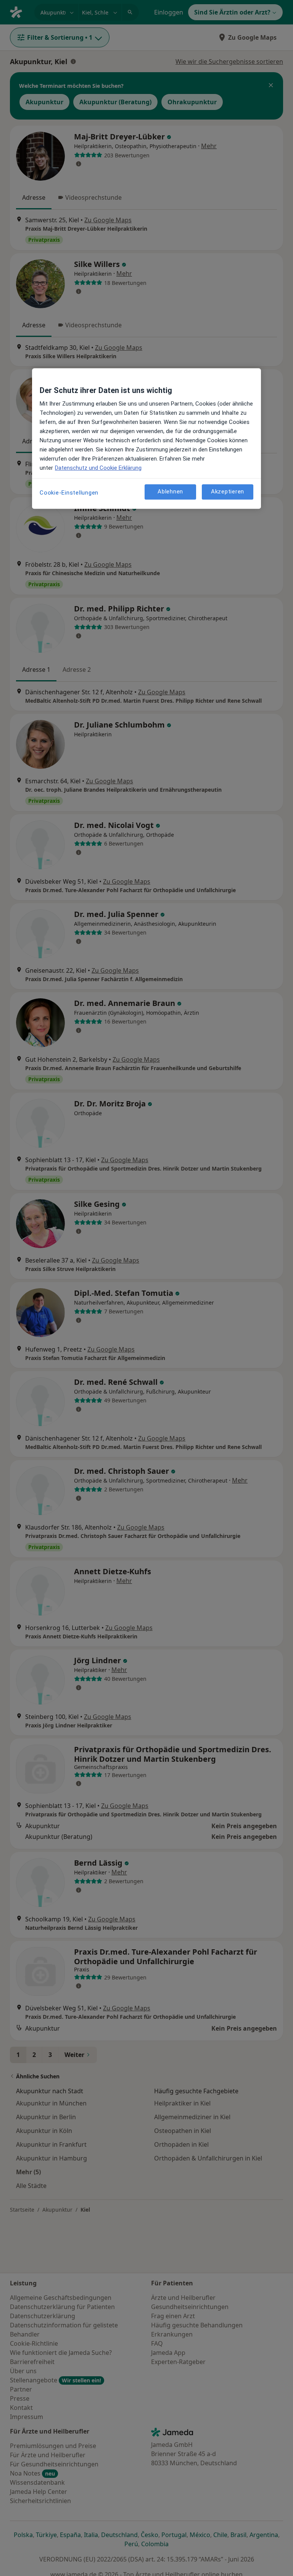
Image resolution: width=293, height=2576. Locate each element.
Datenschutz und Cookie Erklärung (98, 468)
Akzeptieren (228, 492)
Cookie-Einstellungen (69, 493)
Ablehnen (170, 492)
